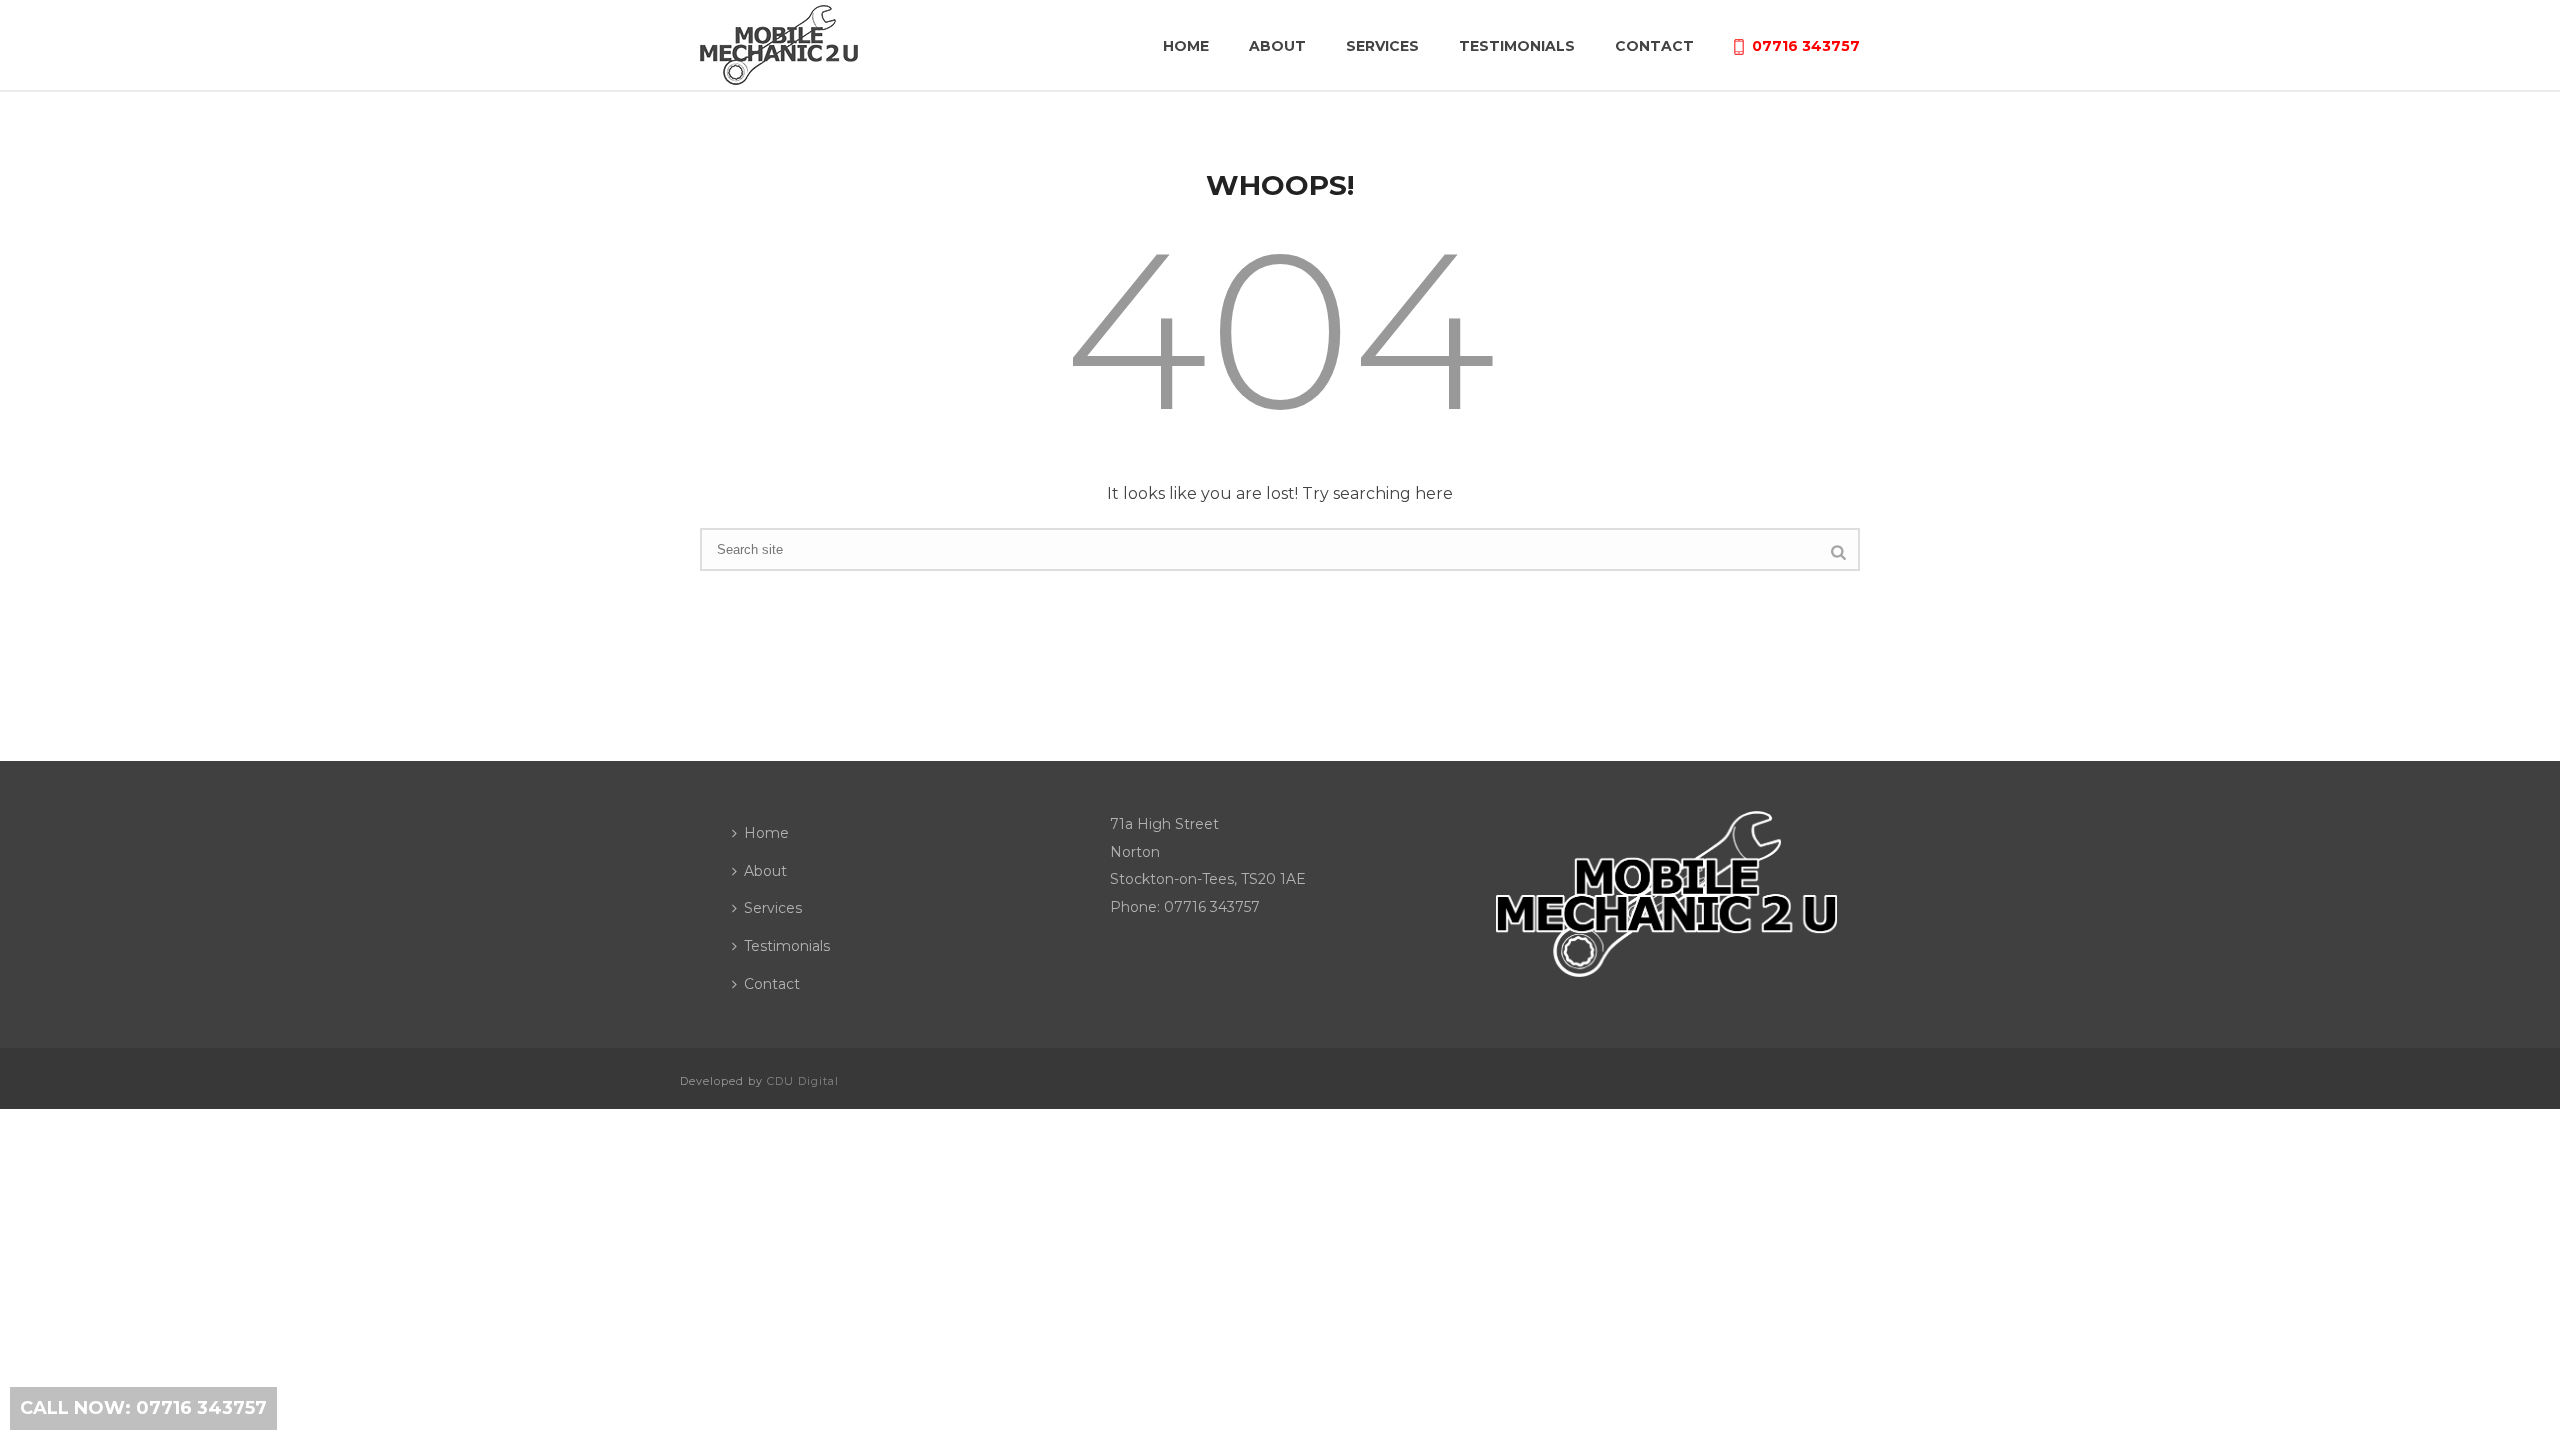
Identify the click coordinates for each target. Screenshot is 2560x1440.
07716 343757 (1806, 46)
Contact (1654, 46)
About (1277, 46)
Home (1186, 46)
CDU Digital (803, 1081)
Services (1382, 46)
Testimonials (1517, 46)
